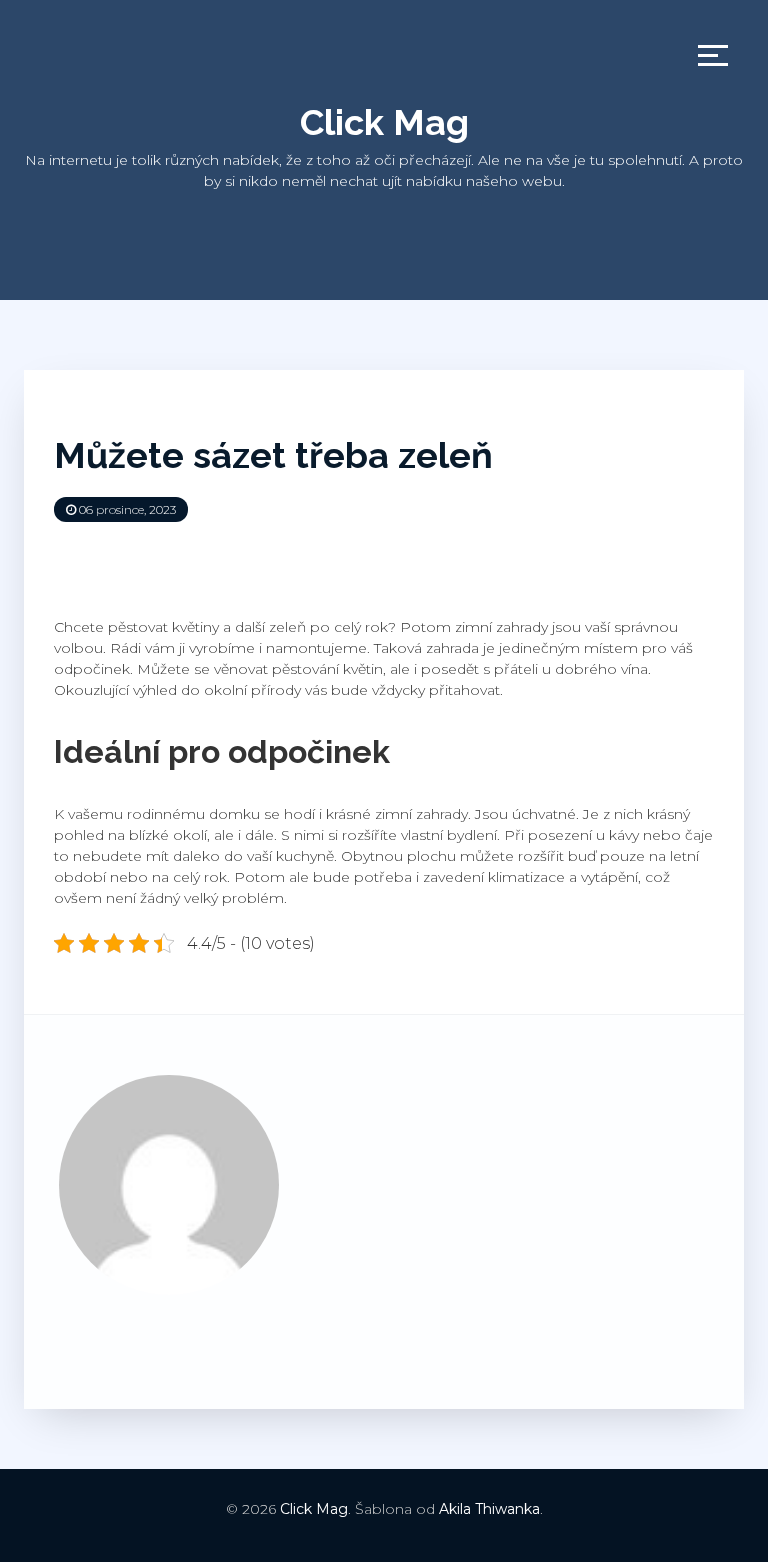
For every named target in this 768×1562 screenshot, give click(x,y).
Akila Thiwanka (489, 1509)
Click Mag (384, 122)
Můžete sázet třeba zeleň (273, 455)
